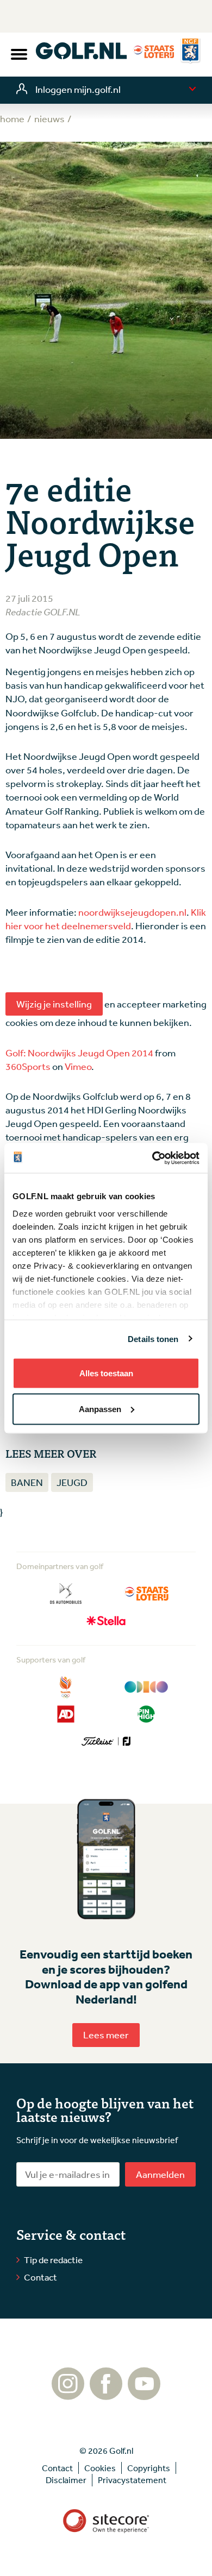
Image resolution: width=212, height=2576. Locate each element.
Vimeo (78, 1066)
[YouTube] (144, 2395)
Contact (40, 2277)
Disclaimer (66, 2480)
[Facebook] (106, 2395)
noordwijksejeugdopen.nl (132, 912)
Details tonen (153, 1339)
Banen (27, 1482)
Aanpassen (100, 1409)
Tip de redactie (53, 2260)
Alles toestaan (106, 1373)
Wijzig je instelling (54, 1004)
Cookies (100, 2468)
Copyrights (149, 2468)
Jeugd (72, 1482)
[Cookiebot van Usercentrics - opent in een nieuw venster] (152, 1158)
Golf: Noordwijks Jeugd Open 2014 (79, 1053)
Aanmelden (160, 2174)
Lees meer (106, 2035)
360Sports (28, 1066)
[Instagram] (68, 2395)
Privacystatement (132, 2480)
